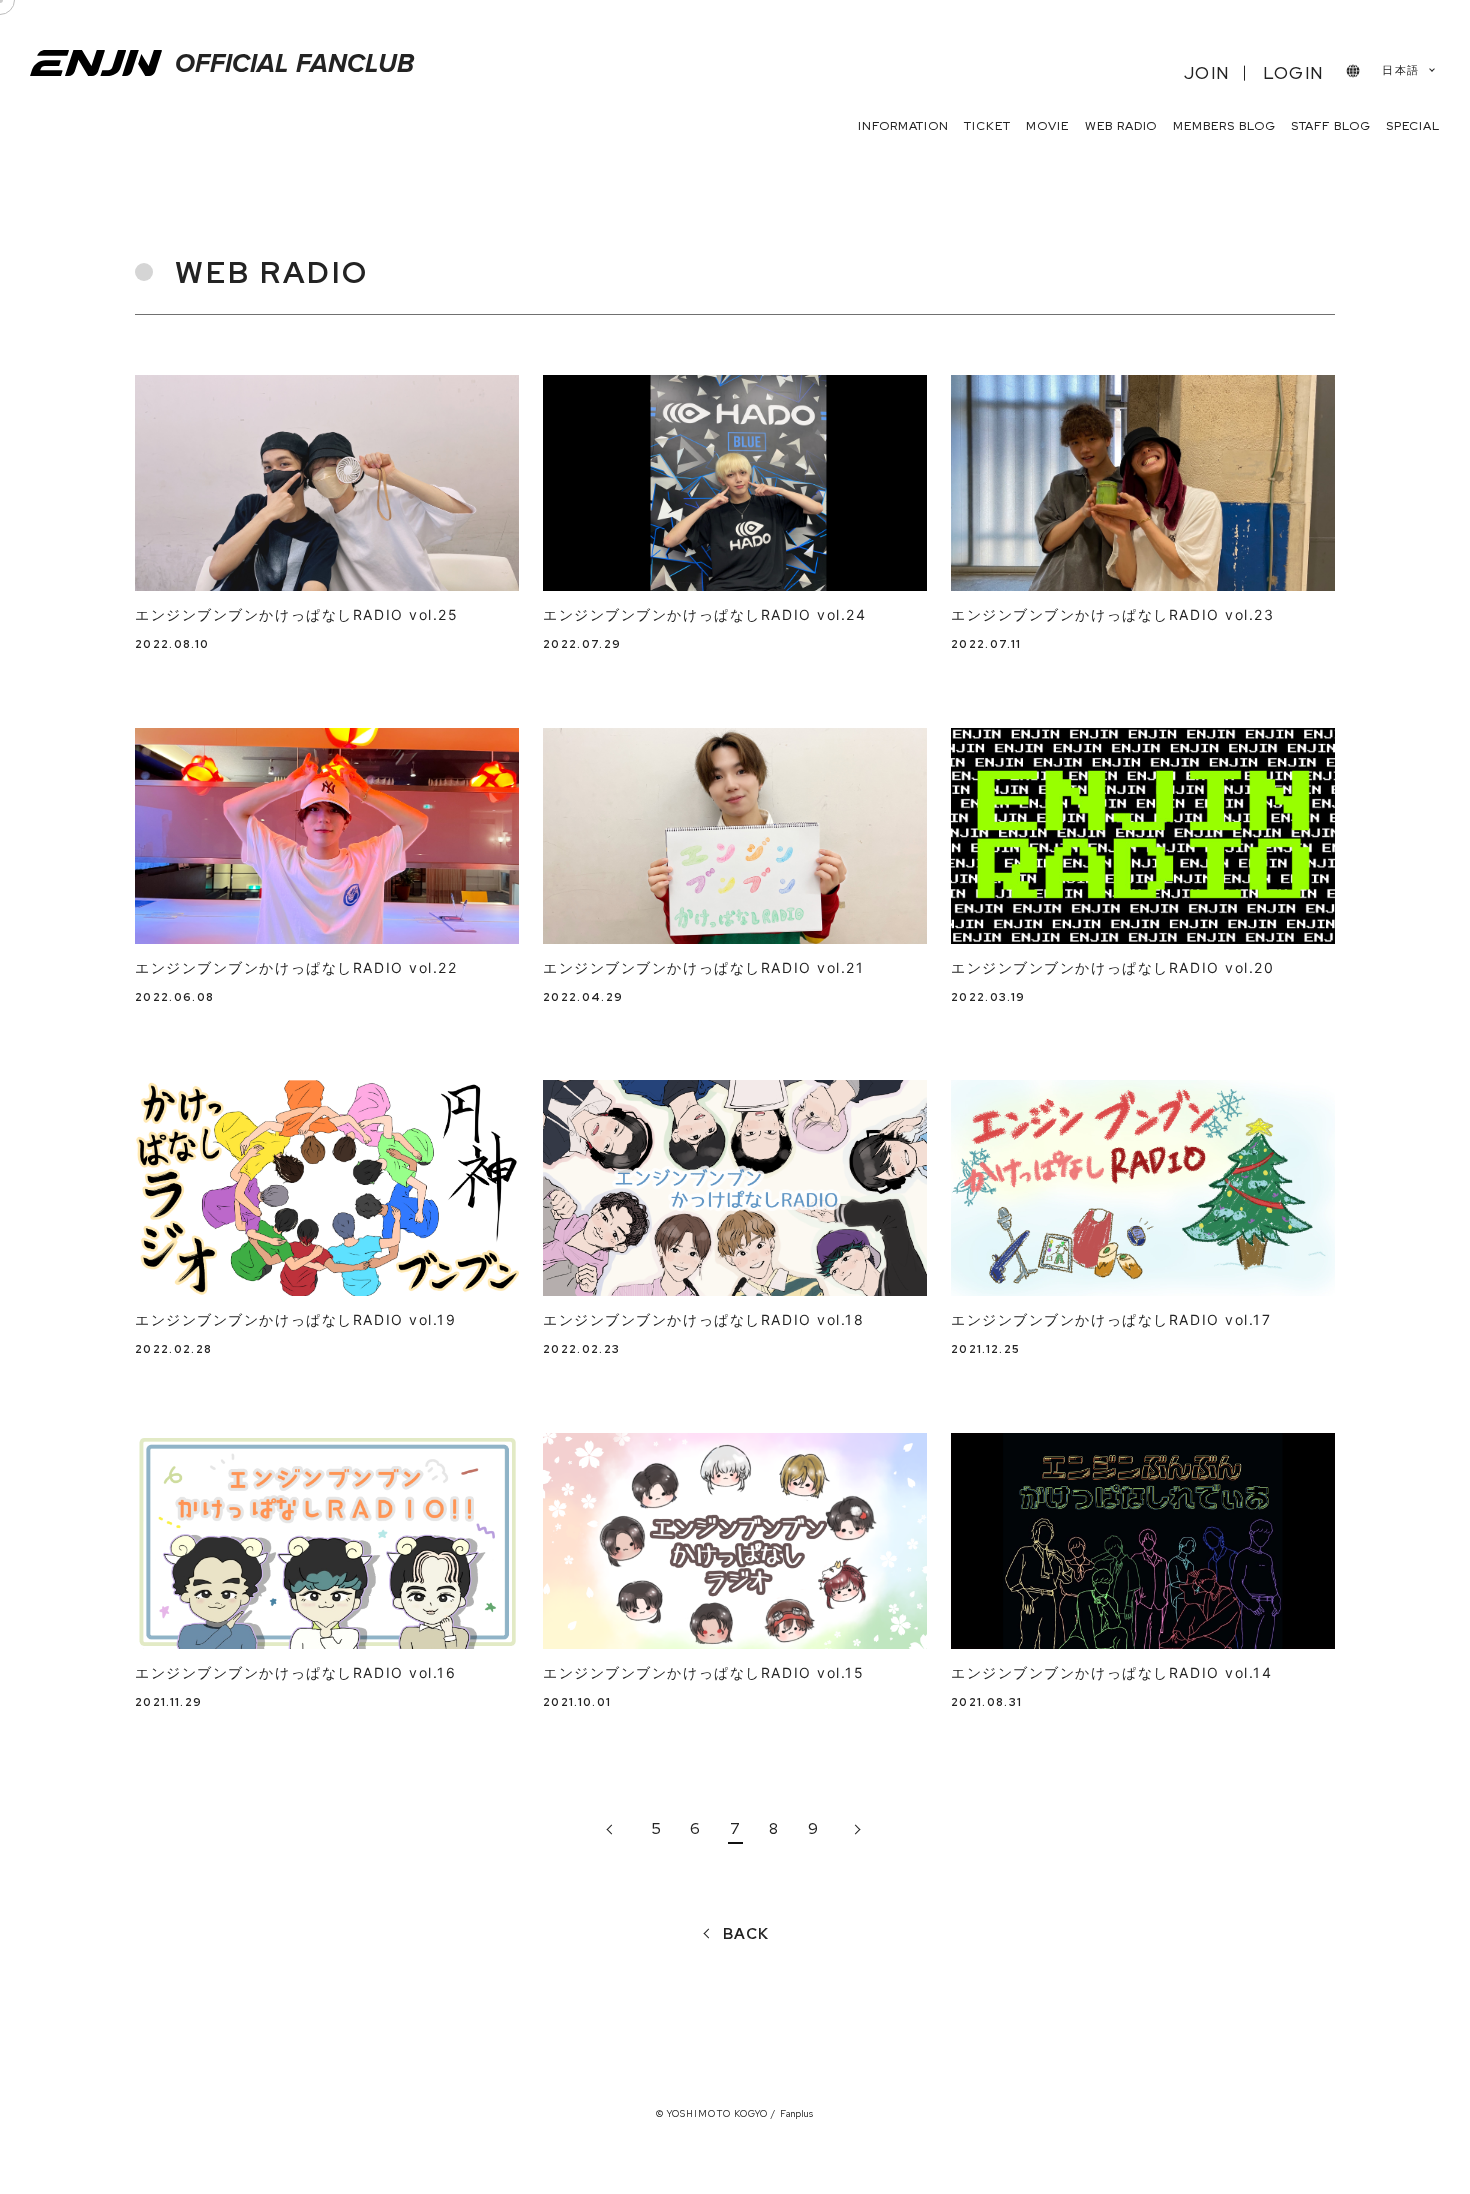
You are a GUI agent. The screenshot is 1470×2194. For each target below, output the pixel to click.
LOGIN (1293, 73)
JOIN (1206, 73)
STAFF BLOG (1331, 126)
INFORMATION (903, 126)
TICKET (987, 126)
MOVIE (1047, 126)
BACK (746, 1934)
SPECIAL (1413, 126)
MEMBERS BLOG (1224, 126)
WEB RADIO (1121, 126)
